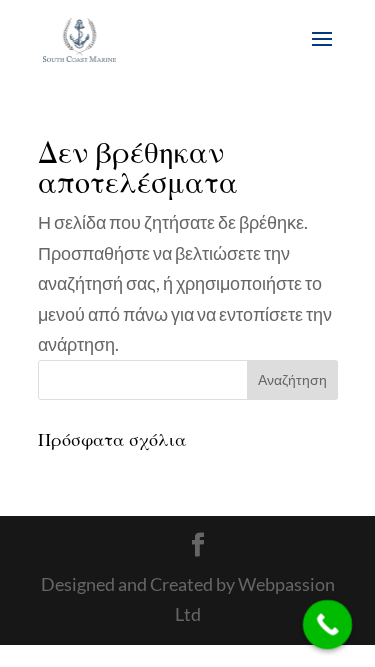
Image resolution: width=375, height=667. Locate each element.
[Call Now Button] (328, 625)
